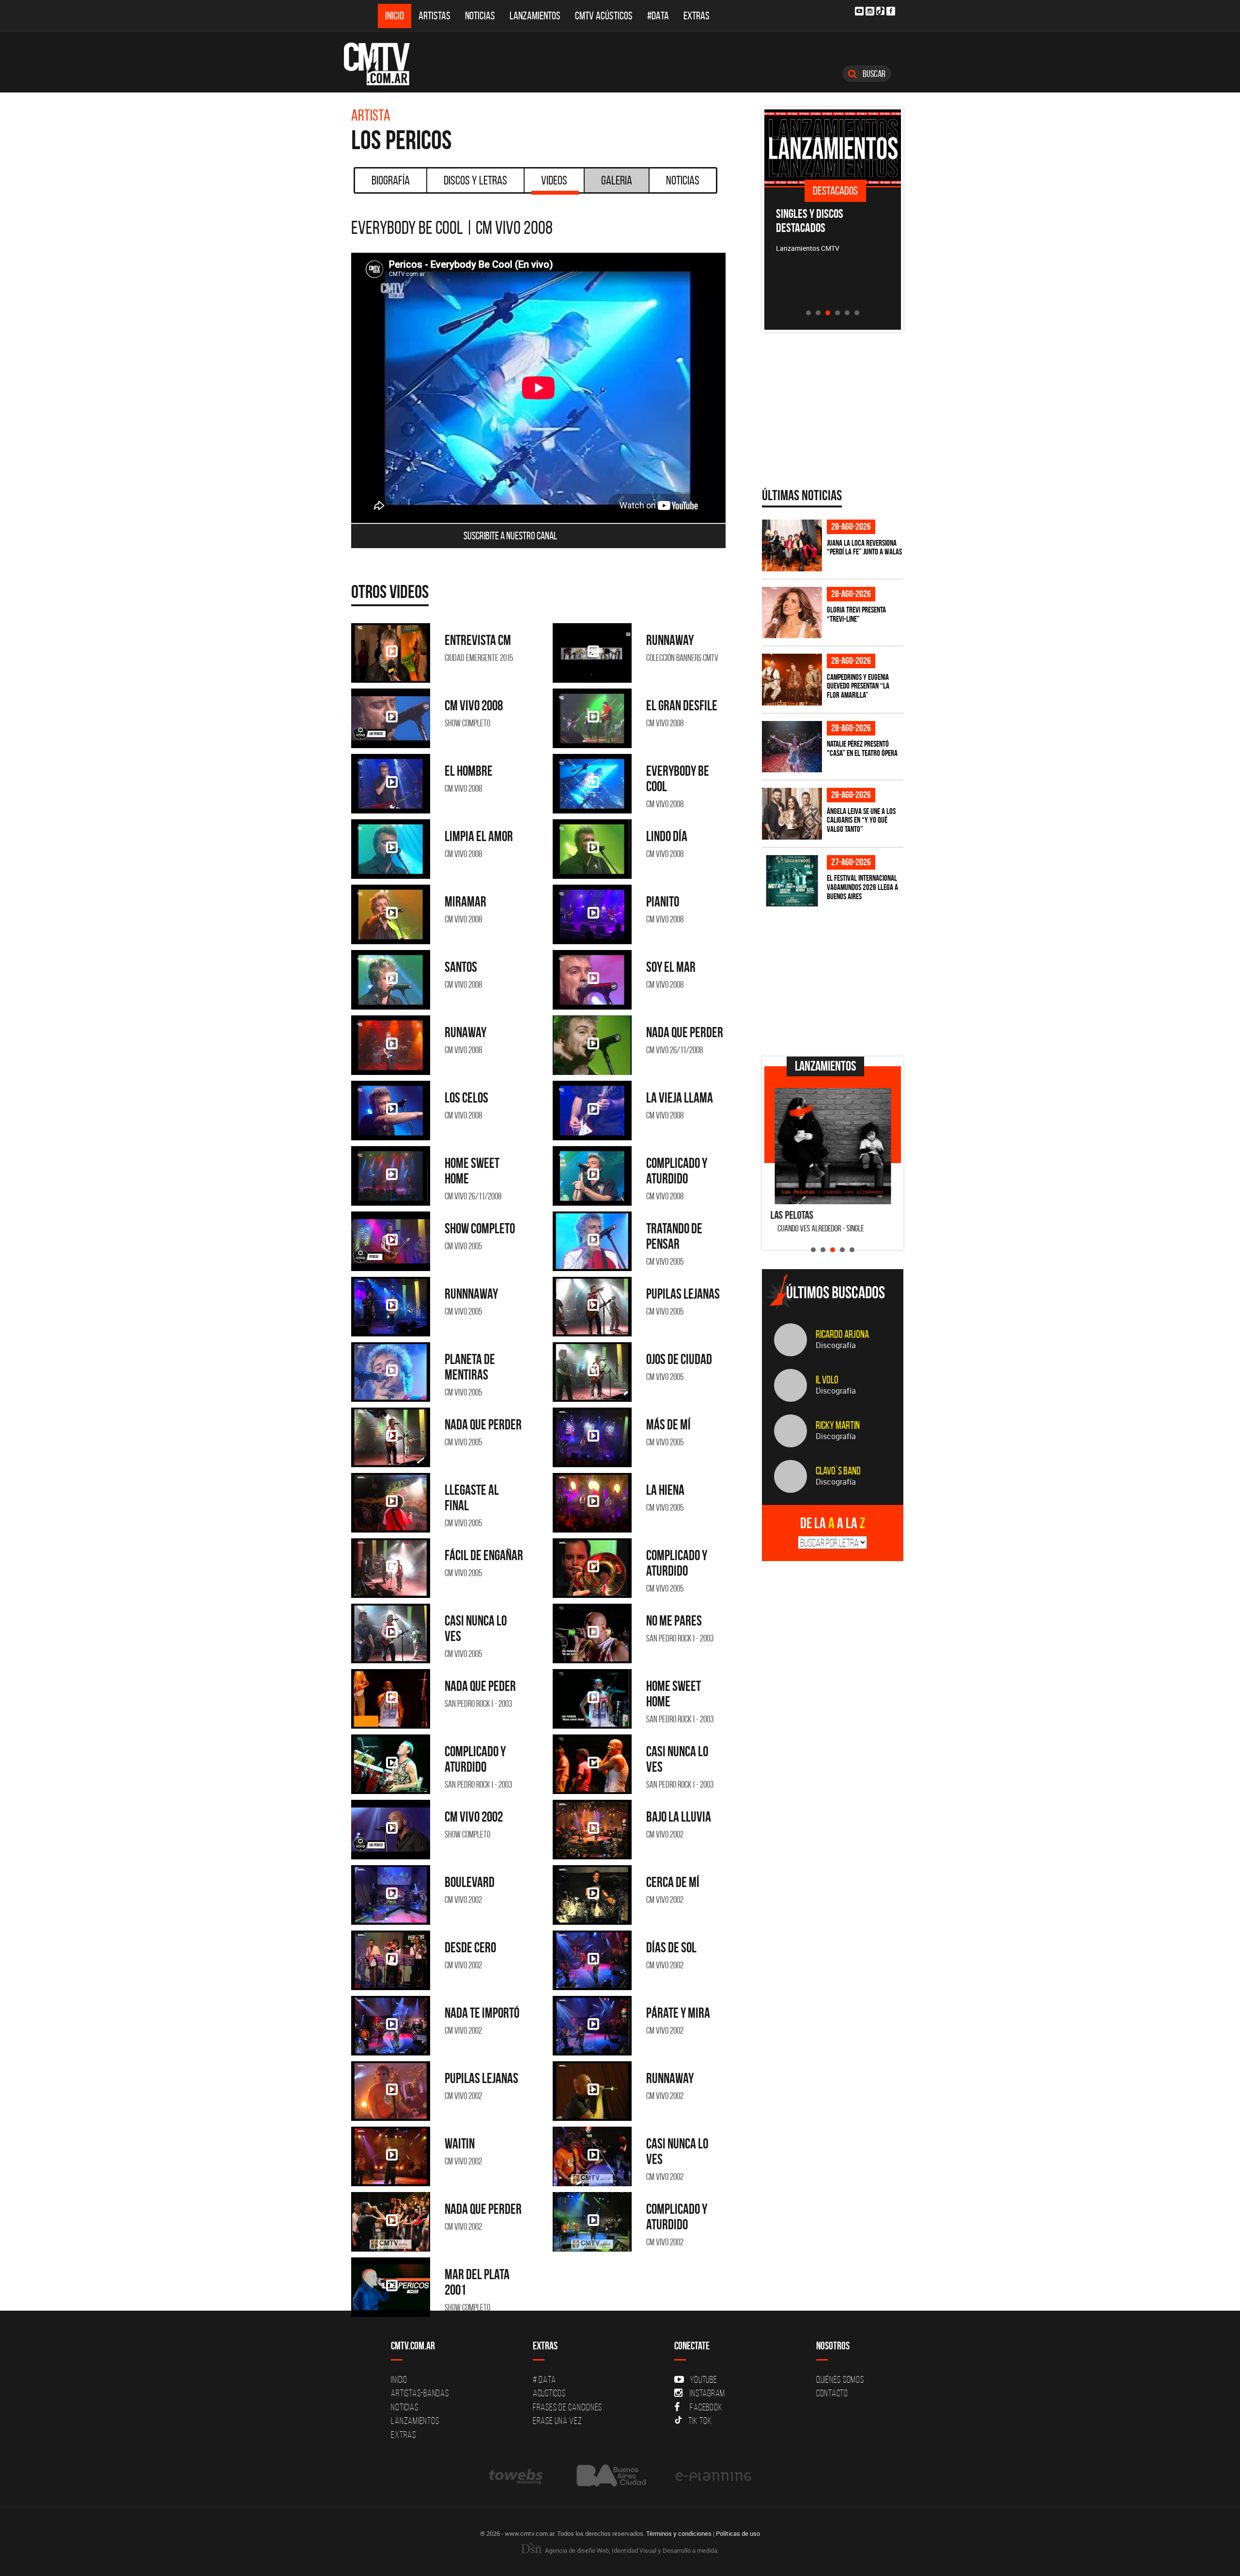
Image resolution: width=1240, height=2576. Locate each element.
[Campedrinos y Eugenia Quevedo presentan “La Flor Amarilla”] (792, 680)
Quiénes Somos (840, 2379)
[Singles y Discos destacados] (833, 148)
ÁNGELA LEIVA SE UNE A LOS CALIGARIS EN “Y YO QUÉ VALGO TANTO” (861, 820)
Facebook (706, 2407)
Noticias (480, 16)
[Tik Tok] (880, 11)
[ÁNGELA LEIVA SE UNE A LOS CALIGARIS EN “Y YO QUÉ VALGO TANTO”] (792, 814)
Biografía (391, 180)
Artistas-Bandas (420, 2393)
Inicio (395, 16)
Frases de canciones (567, 2407)
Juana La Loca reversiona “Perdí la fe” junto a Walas (864, 547)
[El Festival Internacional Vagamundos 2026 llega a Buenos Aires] (792, 881)
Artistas (434, 16)
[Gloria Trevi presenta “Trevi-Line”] (792, 613)
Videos (554, 180)
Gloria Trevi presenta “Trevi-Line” (856, 614)
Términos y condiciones (679, 2533)
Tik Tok (700, 2421)
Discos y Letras (475, 180)
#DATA (658, 16)
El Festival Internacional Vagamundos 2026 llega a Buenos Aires (862, 887)
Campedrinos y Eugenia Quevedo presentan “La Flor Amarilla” (858, 686)
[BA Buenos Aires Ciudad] (610, 2476)
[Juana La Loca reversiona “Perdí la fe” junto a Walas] (792, 545)
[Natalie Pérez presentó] (792, 747)
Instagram (707, 2393)
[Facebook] (891, 11)
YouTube (703, 2379)
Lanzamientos (535, 16)
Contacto (832, 2393)
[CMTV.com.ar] (384, 64)
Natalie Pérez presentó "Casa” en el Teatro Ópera (862, 748)
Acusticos (549, 2393)
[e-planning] (713, 2476)
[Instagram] (870, 11)
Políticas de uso (738, 2533)
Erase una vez (558, 2421)
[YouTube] (859, 11)
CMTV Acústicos (604, 16)
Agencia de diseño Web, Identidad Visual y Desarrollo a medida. (631, 2550)
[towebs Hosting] (517, 2476)
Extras (697, 16)
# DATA (544, 2379)
